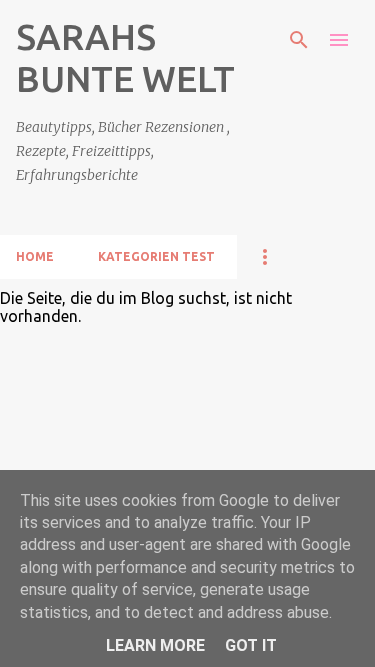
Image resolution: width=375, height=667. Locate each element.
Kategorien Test (156, 256)
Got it (251, 645)
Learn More (155, 645)
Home (35, 256)
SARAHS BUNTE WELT (125, 57)
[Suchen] (299, 40)
